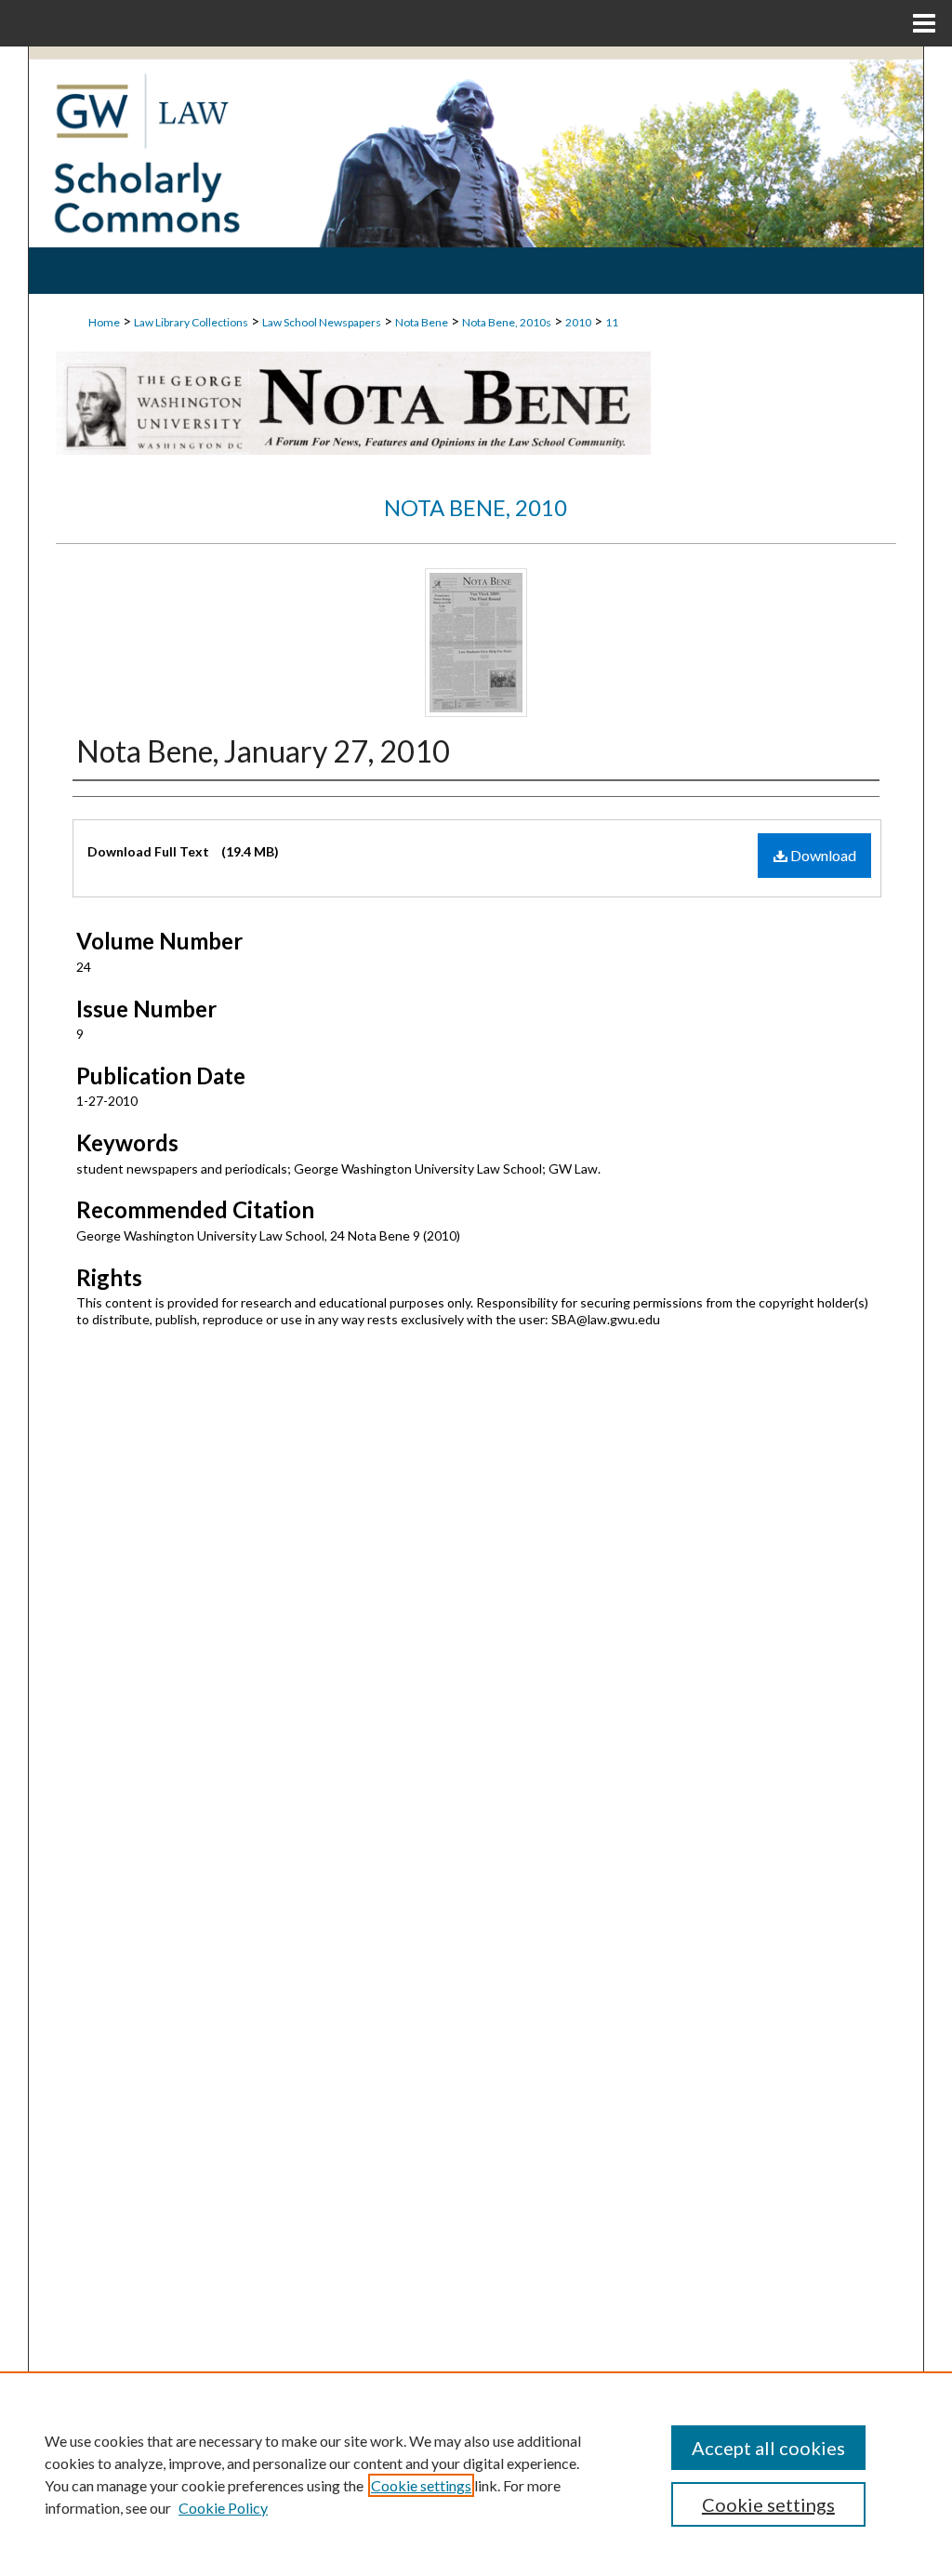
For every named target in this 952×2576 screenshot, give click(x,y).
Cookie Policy (223, 2508)
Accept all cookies (768, 2448)
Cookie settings (421, 2485)
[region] (476, 2474)
